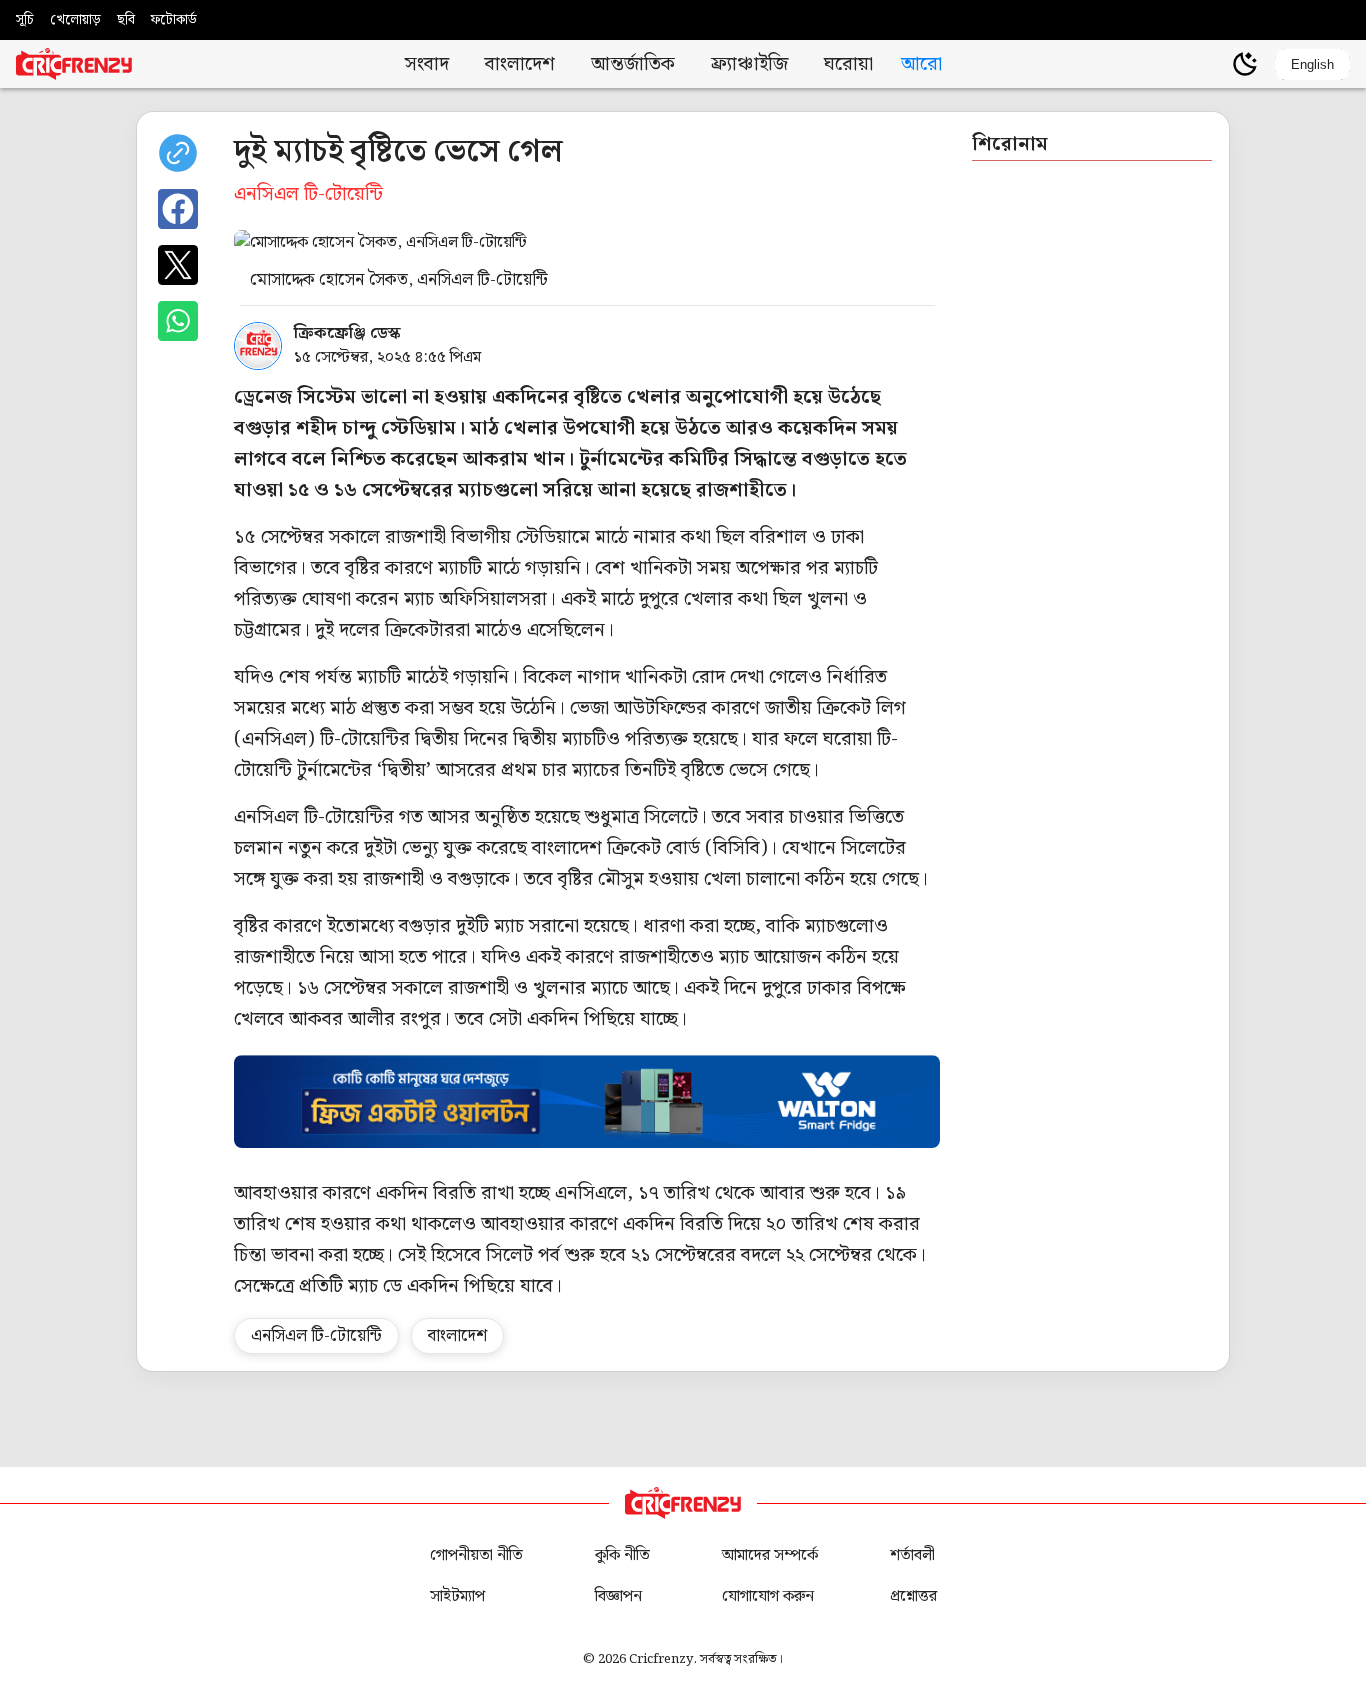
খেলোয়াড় (75, 20)
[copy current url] (178, 153)
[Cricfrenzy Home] (74, 64)
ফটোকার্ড (174, 20)
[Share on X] (178, 265)
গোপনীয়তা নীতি (476, 1555)
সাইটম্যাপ (457, 1596)
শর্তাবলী (912, 1555)
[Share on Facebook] (178, 209)
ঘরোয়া (848, 64)
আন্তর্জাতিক (633, 64)
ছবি (126, 20)
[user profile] (1211, 64)
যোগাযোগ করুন (768, 1596)
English (1312, 64)
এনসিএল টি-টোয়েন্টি (316, 1336)
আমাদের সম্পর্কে (770, 1555)
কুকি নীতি (622, 1555)
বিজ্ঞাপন (618, 1596)
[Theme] (1245, 64)
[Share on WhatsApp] (178, 321)
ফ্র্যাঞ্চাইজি (749, 64)
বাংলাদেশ (520, 64)
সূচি (25, 20)
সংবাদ (427, 64)
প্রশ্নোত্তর (913, 1596)
